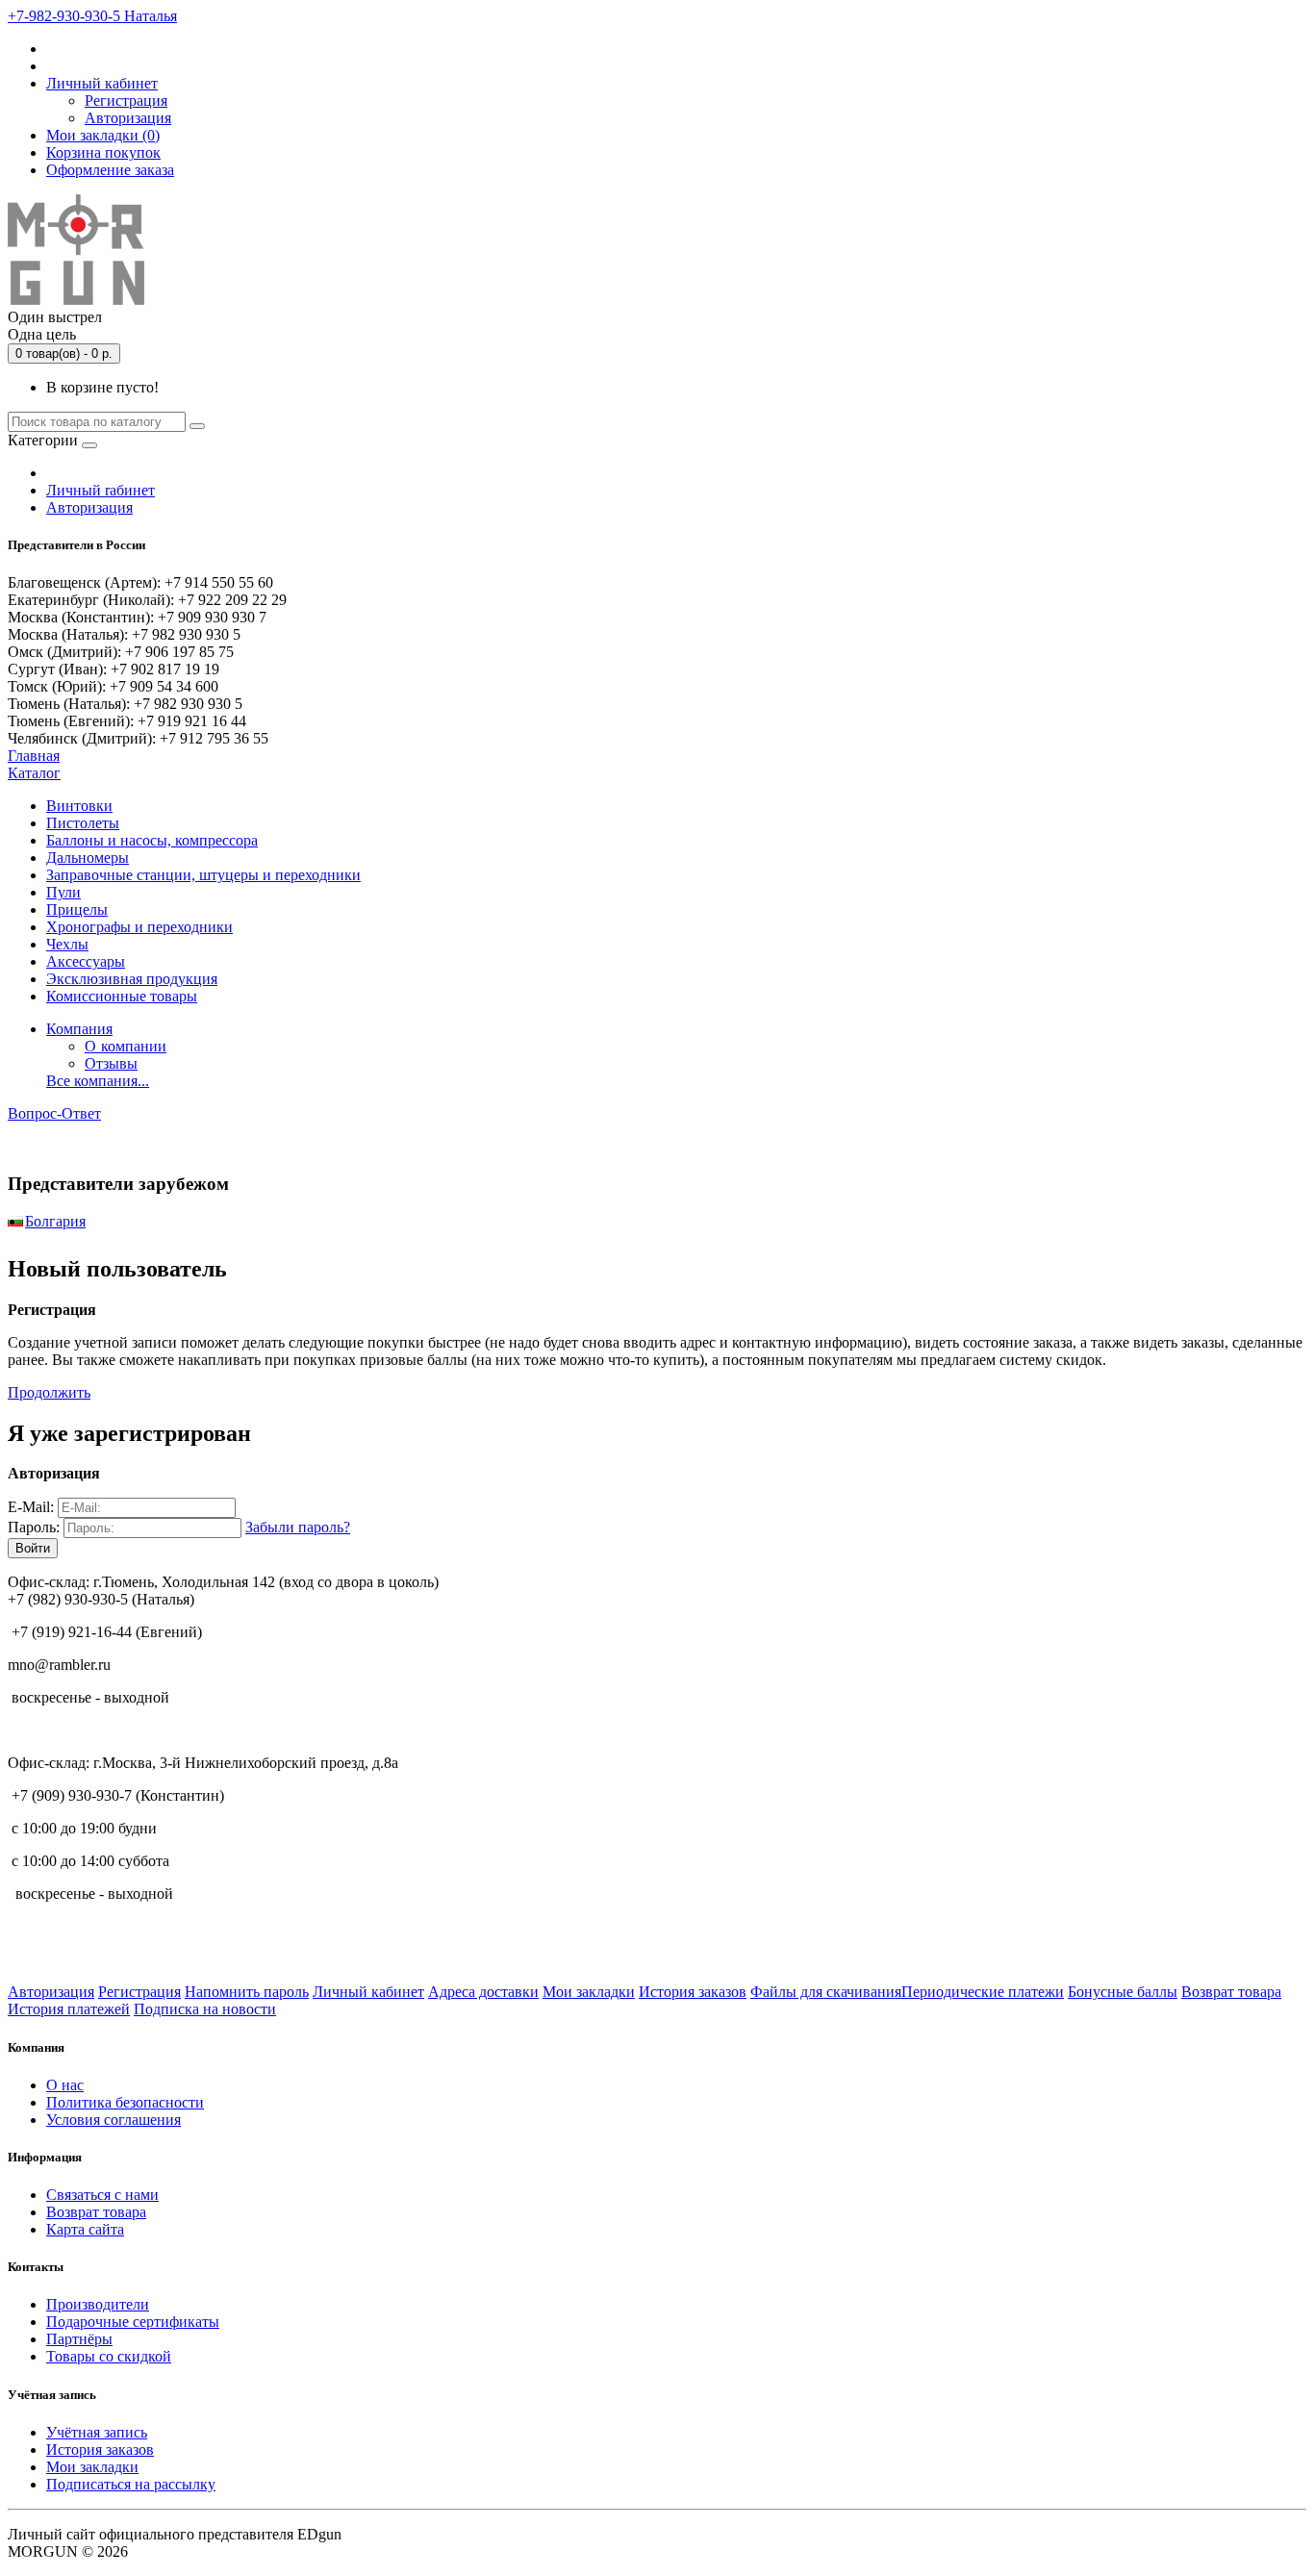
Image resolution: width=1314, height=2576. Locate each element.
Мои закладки (589, 1992)
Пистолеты (83, 823)
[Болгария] (15, 1221)
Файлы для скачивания (826, 1992)
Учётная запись (97, 2432)
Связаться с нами (102, 2195)
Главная (34, 756)
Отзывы (111, 1063)
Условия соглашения (114, 2120)
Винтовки (79, 806)
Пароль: (34, 1527)
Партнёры (79, 2339)
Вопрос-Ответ (54, 1113)
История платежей (69, 2009)
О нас (65, 2085)
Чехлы (67, 944)
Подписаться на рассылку (131, 2484)
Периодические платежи (983, 1992)
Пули (63, 892)
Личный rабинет (101, 490)
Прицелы (77, 909)
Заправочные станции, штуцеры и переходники (203, 875)
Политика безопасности (125, 2102)
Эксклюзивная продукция (132, 979)
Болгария (55, 1221)
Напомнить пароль (247, 1992)
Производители (98, 2304)
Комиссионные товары (122, 996)
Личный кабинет (368, 1992)
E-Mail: (31, 1507)
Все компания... (98, 1081)
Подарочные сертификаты (133, 2322)
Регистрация (126, 101)
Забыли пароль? (298, 1527)
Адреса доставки (483, 1992)
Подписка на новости (205, 2009)
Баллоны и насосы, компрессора (152, 840)
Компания (79, 1029)
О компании (126, 1046)
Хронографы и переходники (139, 927)
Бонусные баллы (1123, 1992)
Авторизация (128, 118)
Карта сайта (85, 2229)
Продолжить (49, 1392)
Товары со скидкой (109, 2356)
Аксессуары (86, 961)
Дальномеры (88, 858)
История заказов (693, 1992)
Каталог (34, 773)
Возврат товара (1231, 1992)
